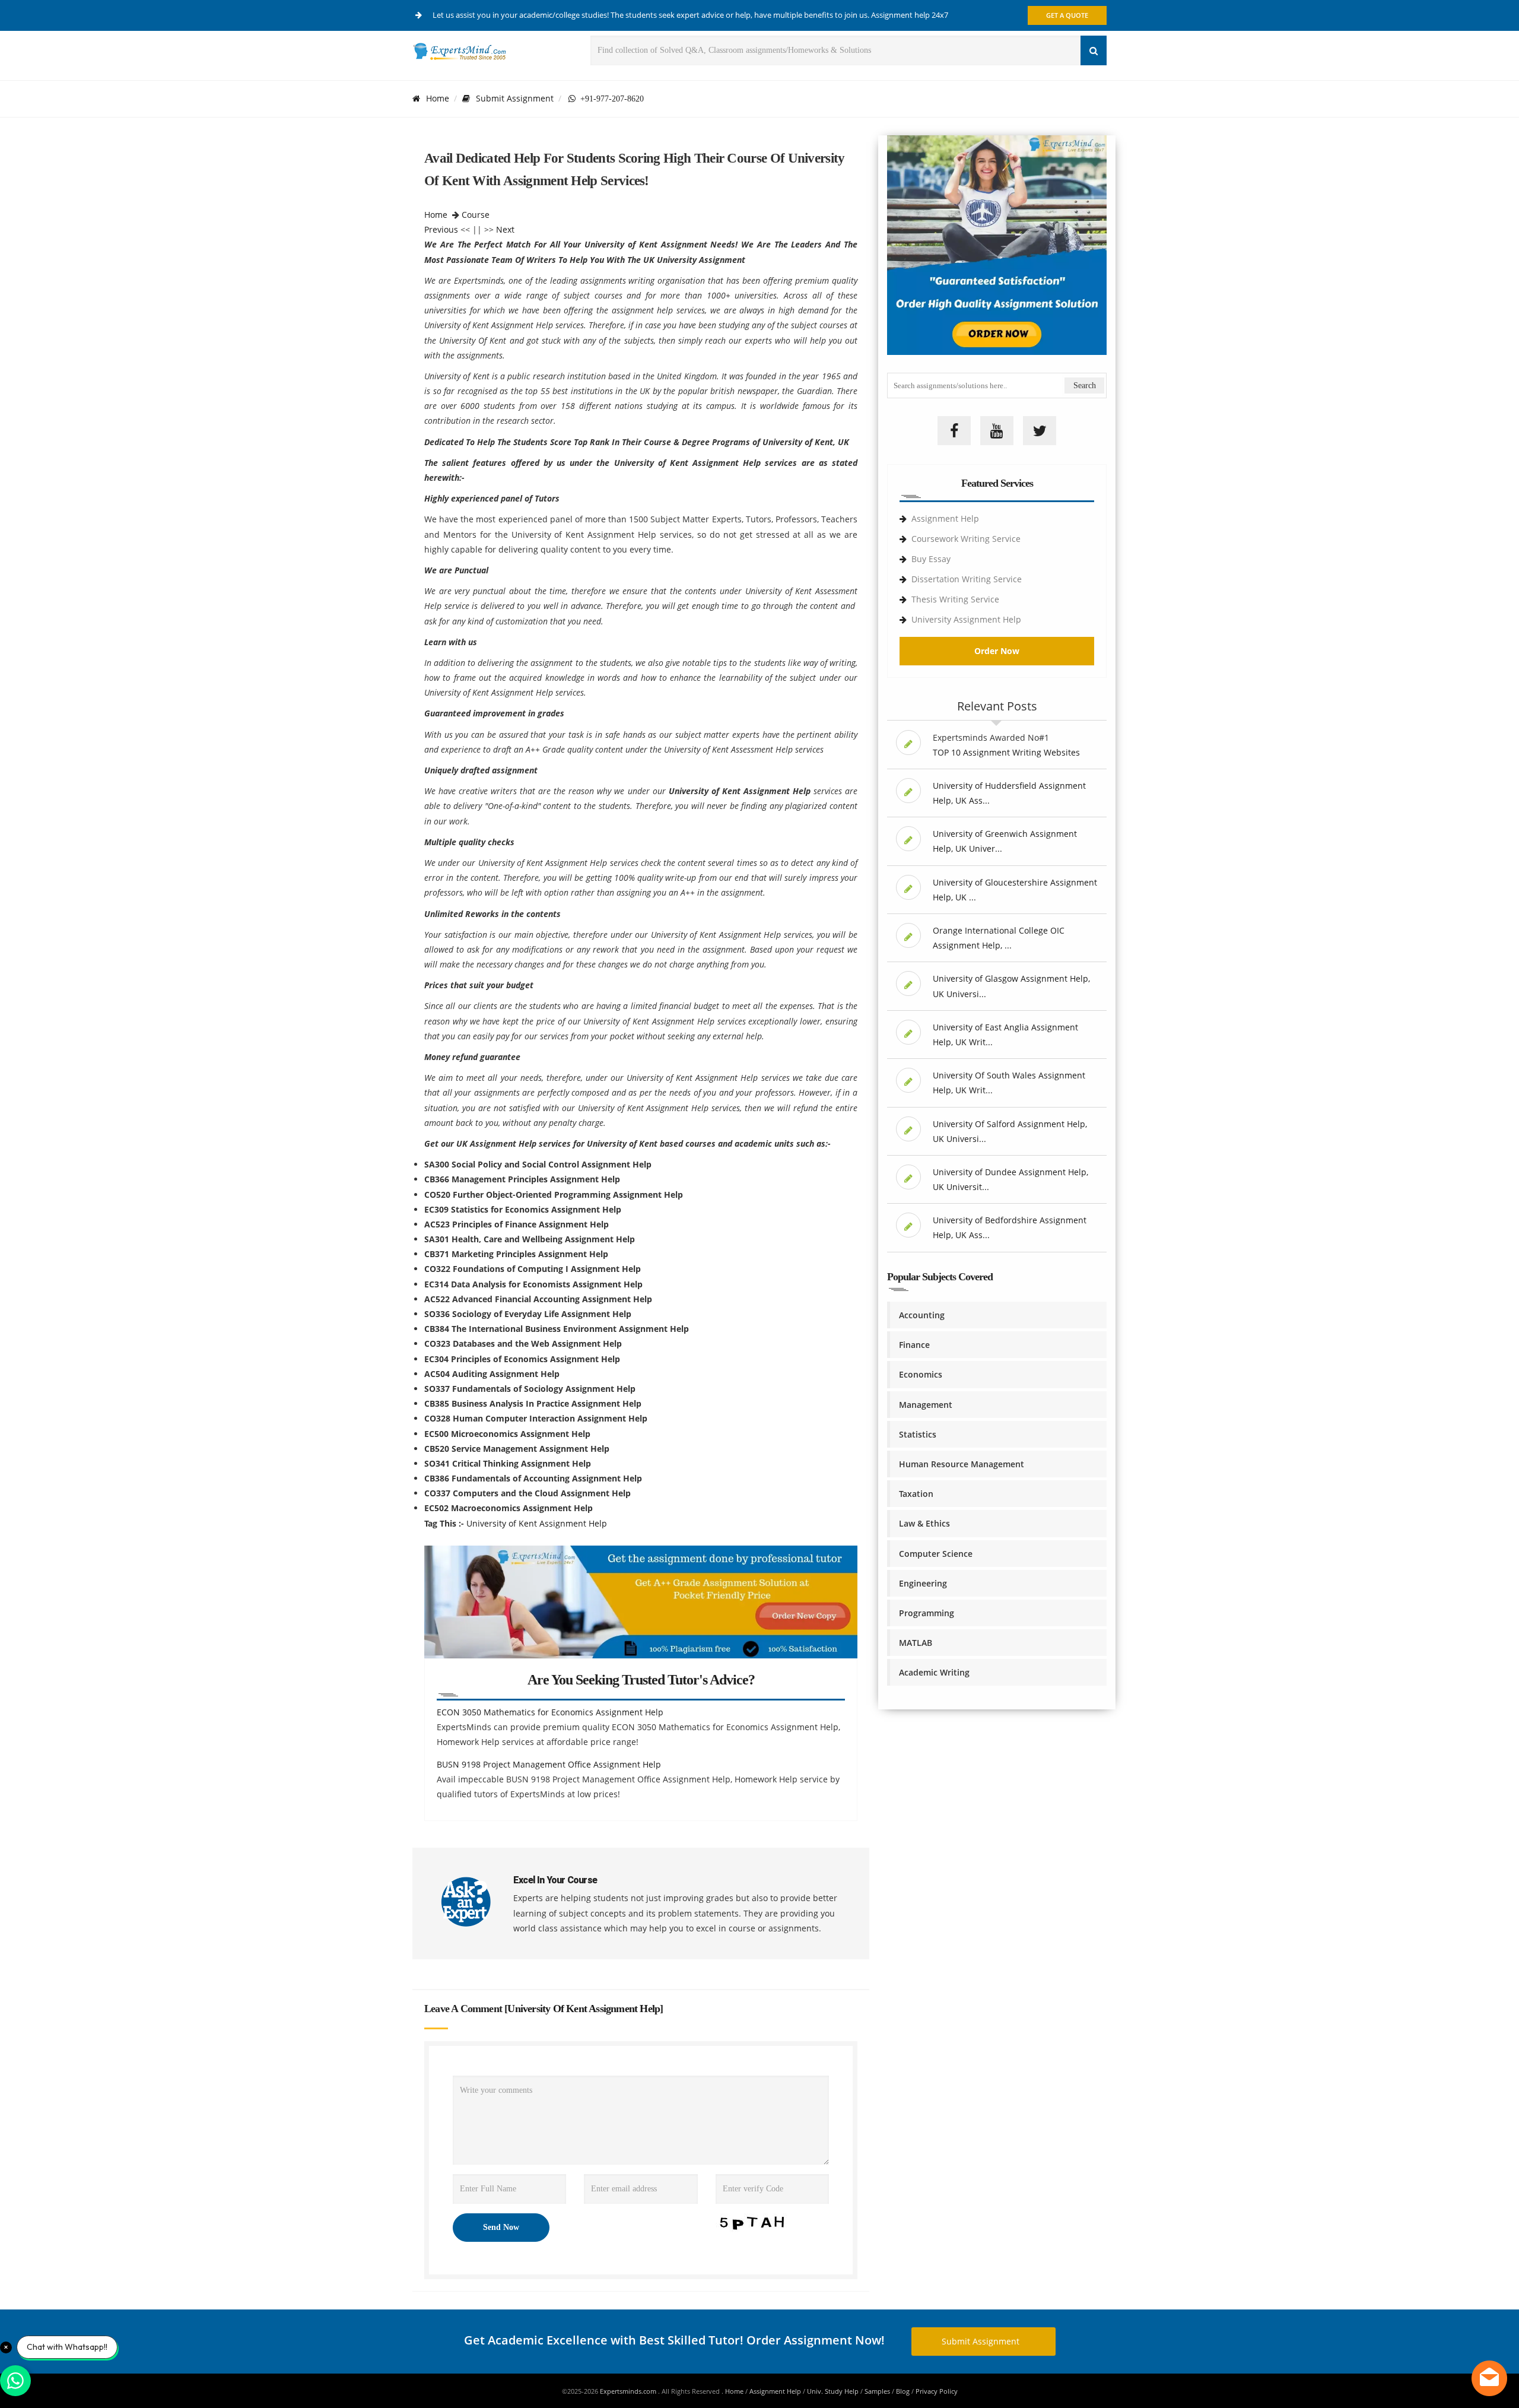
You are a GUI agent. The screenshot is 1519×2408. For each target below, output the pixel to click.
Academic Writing (934, 1672)
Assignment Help (945, 518)
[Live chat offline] (1489, 2378)
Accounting (922, 1315)
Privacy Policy (937, 2391)
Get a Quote (1067, 15)
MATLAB (916, 1643)
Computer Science (936, 1554)
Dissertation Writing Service (967, 579)
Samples (877, 2391)
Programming (927, 1613)
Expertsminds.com (629, 2391)
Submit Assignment (515, 98)
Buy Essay (931, 559)
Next (505, 229)
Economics (921, 1374)
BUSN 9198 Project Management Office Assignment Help (549, 1764)
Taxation (916, 1494)
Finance (914, 1345)
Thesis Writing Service (955, 599)
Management (926, 1405)
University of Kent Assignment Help (537, 1523)
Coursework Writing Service (966, 539)
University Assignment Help (966, 619)
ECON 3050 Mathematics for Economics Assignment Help (550, 1712)
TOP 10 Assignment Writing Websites (1006, 752)
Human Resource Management (962, 1464)
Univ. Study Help (833, 2391)
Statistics (918, 1434)
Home (438, 98)
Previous (441, 229)
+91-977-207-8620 (610, 99)
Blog (903, 2391)
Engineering (923, 1583)
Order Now (997, 651)
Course (476, 215)
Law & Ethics (924, 1523)
